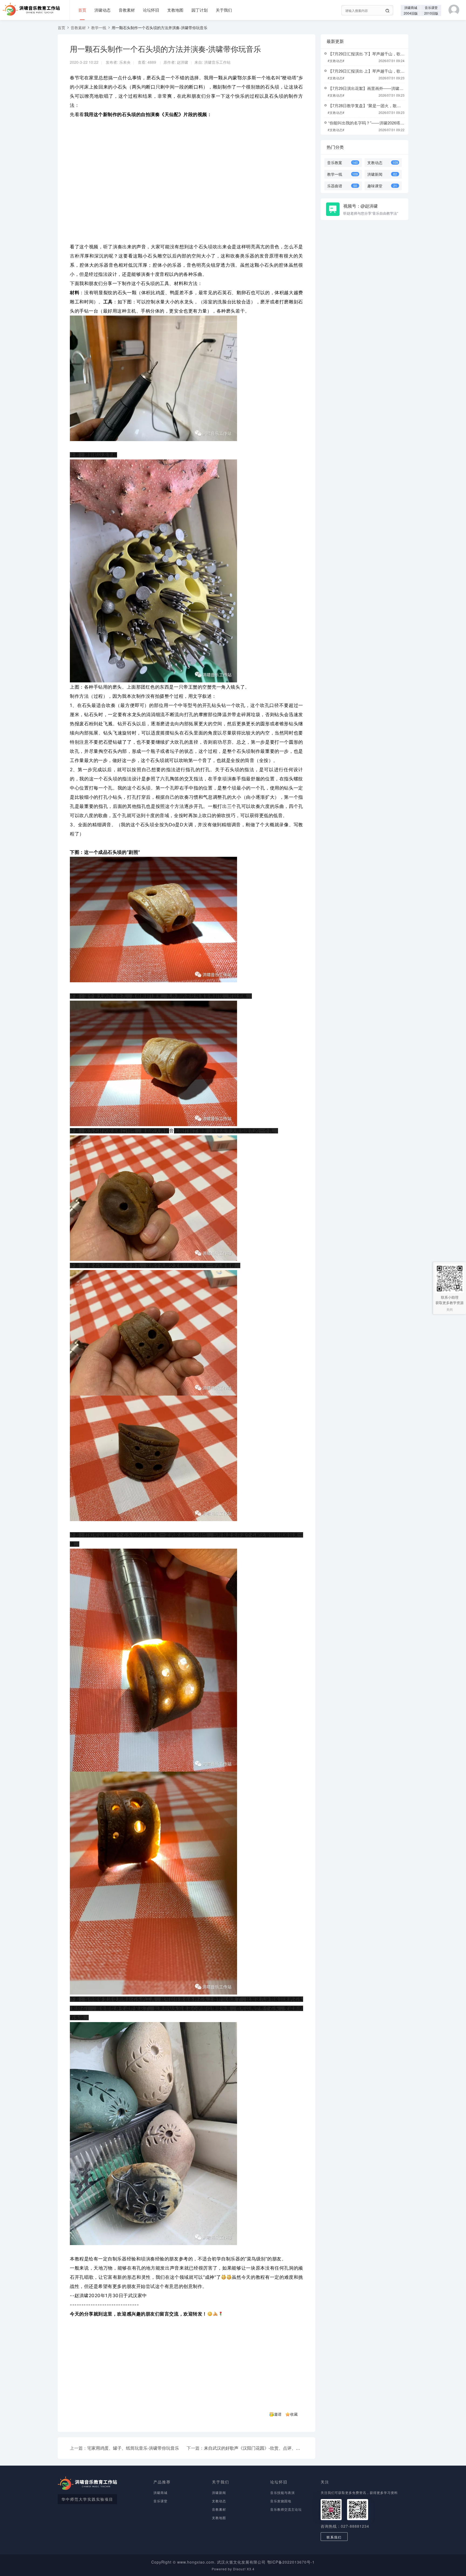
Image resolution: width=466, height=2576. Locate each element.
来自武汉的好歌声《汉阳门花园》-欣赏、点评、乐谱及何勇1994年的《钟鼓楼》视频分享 (289, 2448)
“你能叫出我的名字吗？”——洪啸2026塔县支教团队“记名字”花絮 (386, 123)
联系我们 (334, 2537)
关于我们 (224, 10)
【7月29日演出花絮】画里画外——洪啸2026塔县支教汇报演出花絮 (388, 88)
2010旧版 (431, 13)
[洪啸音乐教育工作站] (30, 7)
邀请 (278, 2414)
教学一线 (99, 28)
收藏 (294, 2414)
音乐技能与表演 (282, 2492)
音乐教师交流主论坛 (286, 2509)
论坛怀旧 (151, 10)
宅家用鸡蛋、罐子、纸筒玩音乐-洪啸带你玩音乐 (133, 2448)
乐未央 (125, 62)
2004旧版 (411, 13)
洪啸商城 (411, 7)
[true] (388, 11)
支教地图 (175, 10)
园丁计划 (200, 10)
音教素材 (127, 10)
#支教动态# (336, 61)
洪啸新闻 (219, 2492)
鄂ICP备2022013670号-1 (291, 2562)
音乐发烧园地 (281, 2501)
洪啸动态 (102, 10)
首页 (82, 10)
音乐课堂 (431, 7)
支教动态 (219, 2501)
